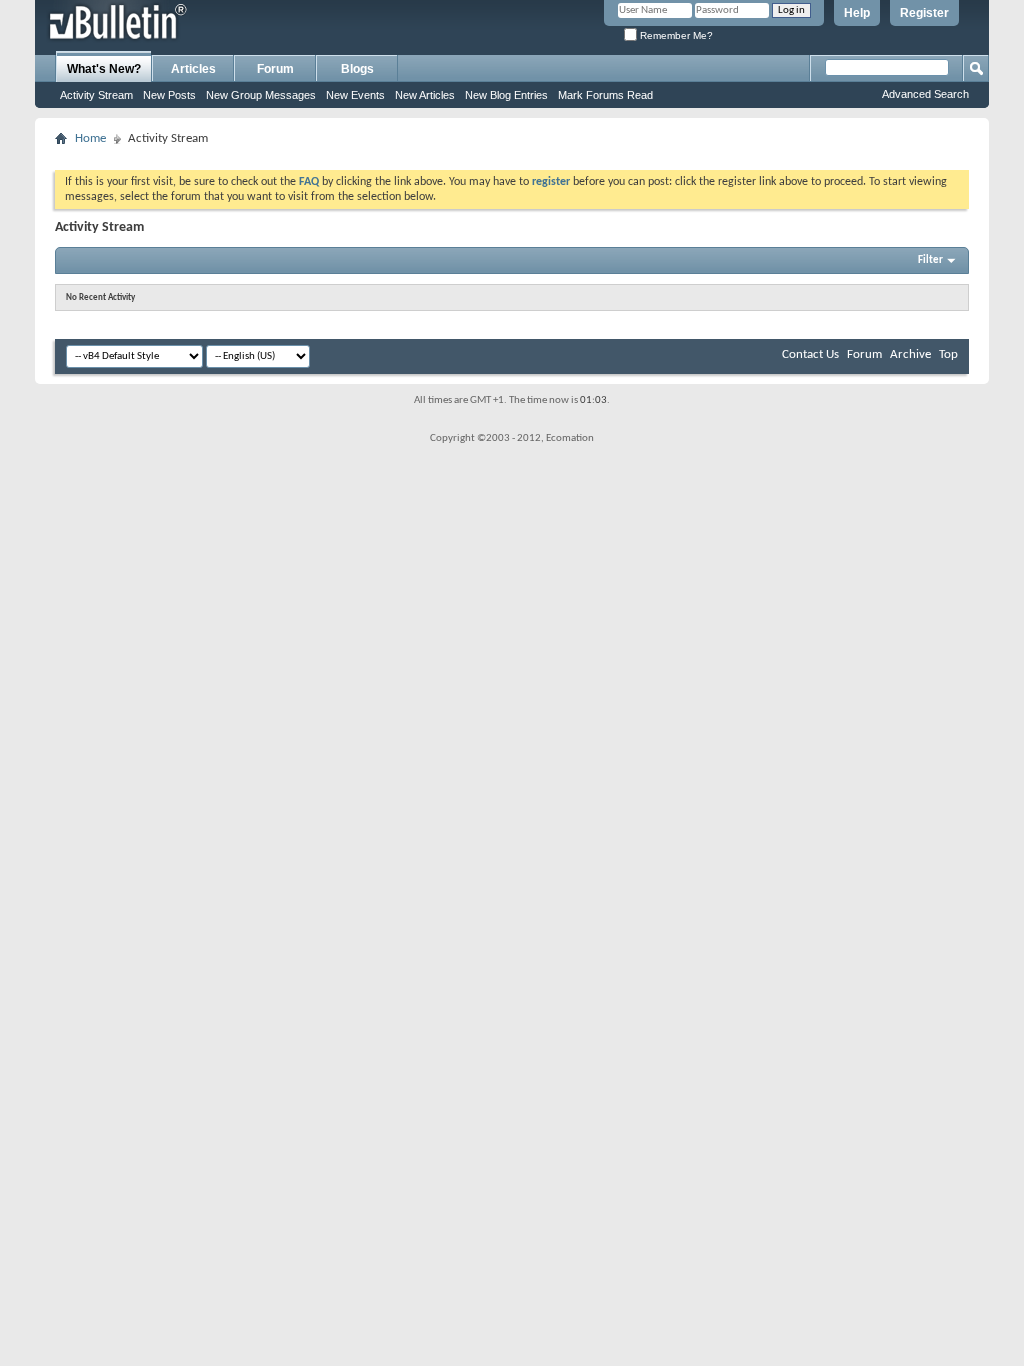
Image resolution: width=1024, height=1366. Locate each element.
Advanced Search (925, 94)
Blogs (357, 69)
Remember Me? (675, 35)
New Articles (425, 95)
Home (90, 138)
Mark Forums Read (605, 95)
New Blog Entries (506, 95)
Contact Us (810, 354)
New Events (355, 95)
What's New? (104, 69)
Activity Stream (96, 95)
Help (857, 13)
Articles (193, 69)
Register (924, 13)
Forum (275, 69)
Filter (930, 260)
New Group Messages (261, 95)
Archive (910, 354)
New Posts (169, 95)
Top (948, 354)
